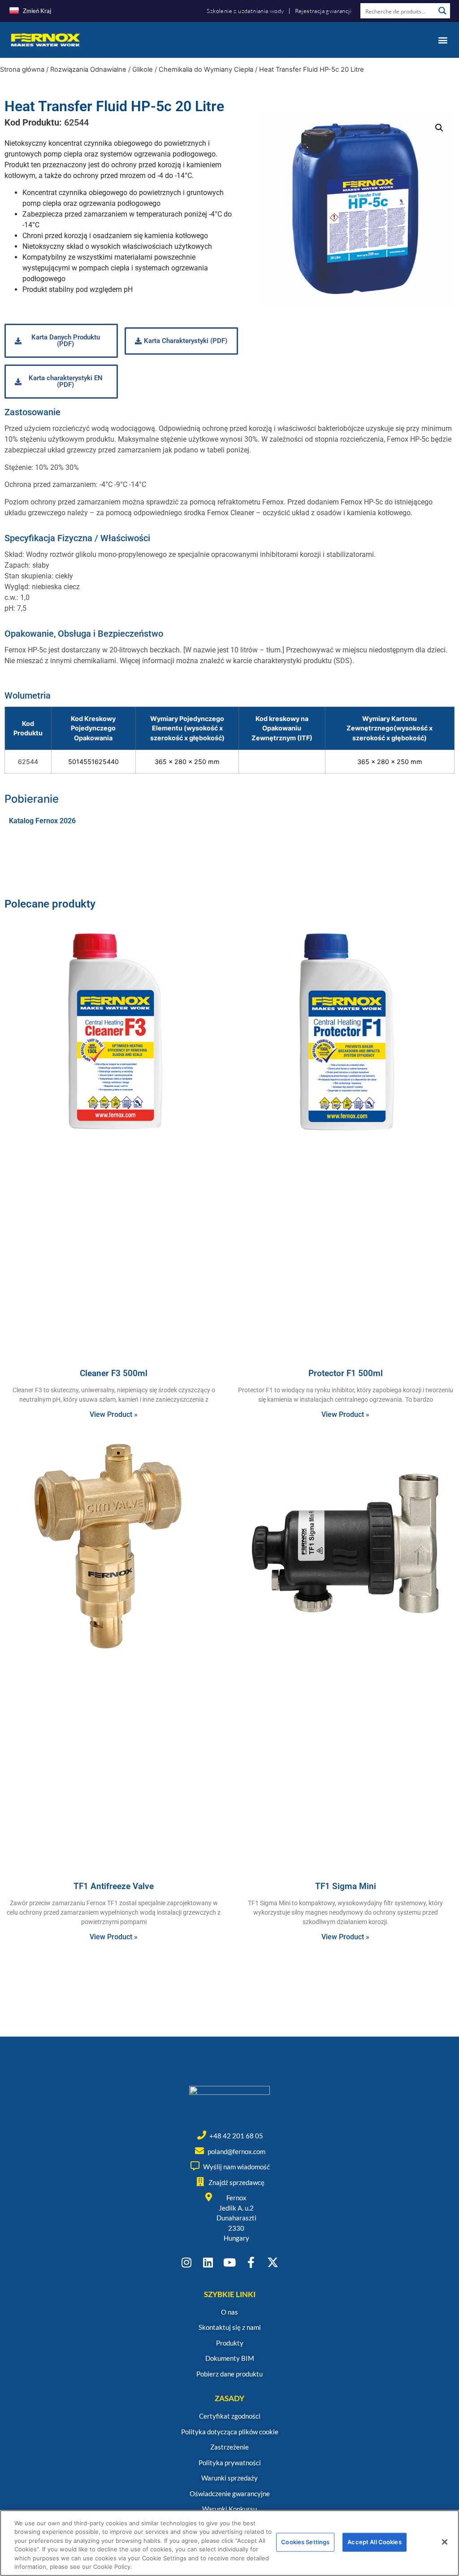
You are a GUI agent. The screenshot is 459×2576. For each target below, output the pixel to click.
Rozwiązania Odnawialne (88, 70)
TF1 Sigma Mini (346, 1886)
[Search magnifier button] (442, 11)
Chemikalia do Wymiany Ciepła (206, 70)
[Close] (445, 2542)
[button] (443, 40)
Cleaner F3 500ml (114, 1373)
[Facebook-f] (251, 2262)
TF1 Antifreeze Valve (114, 1886)
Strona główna (22, 70)
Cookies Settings (305, 2542)
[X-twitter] (273, 2262)
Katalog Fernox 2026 (42, 821)
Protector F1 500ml (346, 1373)
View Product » (114, 1414)
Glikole (143, 70)
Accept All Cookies (374, 2542)
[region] (229, 2543)
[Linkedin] (208, 2262)
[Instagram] (187, 2262)
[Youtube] (230, 2262)
